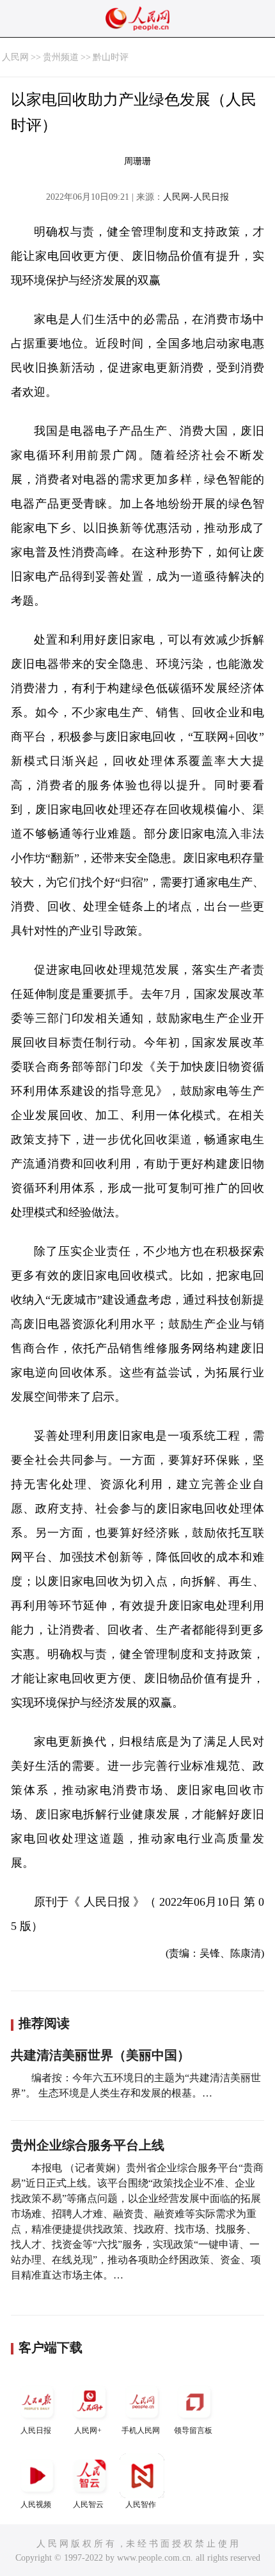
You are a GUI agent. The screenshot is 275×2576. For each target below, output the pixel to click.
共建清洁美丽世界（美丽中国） (100, 2055)
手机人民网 (141, 2430)
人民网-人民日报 (196, 197)
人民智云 (88, 2504)
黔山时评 (111, 57)
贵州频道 (61, 57)
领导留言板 (193, 2430)
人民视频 (36, 2504)
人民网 (15, 57)
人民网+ (88, 2430)
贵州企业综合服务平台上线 (88, 2145)
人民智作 (141, 2504)
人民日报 (36, 2430)
